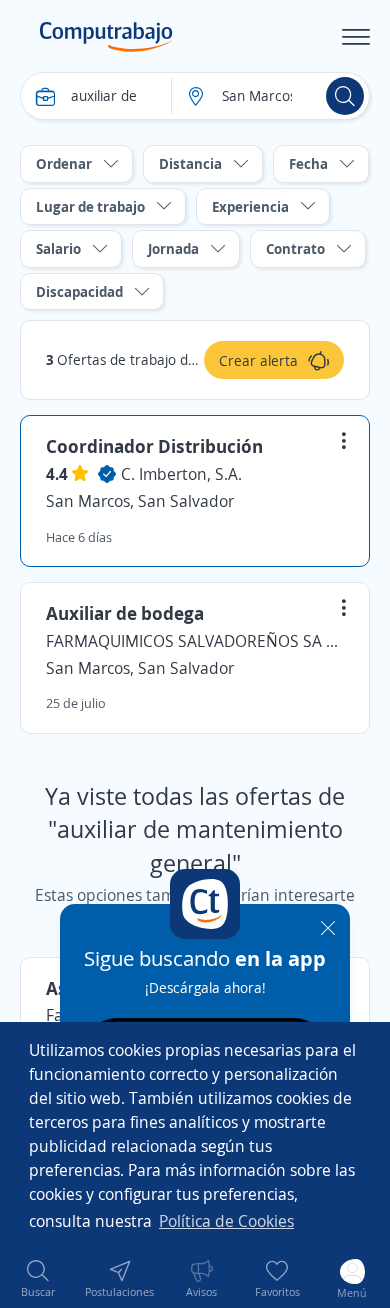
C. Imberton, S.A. (181, 474)
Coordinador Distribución (154, 446)
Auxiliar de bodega (125, 613)
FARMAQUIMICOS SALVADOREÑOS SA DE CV (195, 641)
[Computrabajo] (106, 37)
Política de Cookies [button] (226, 1221)
